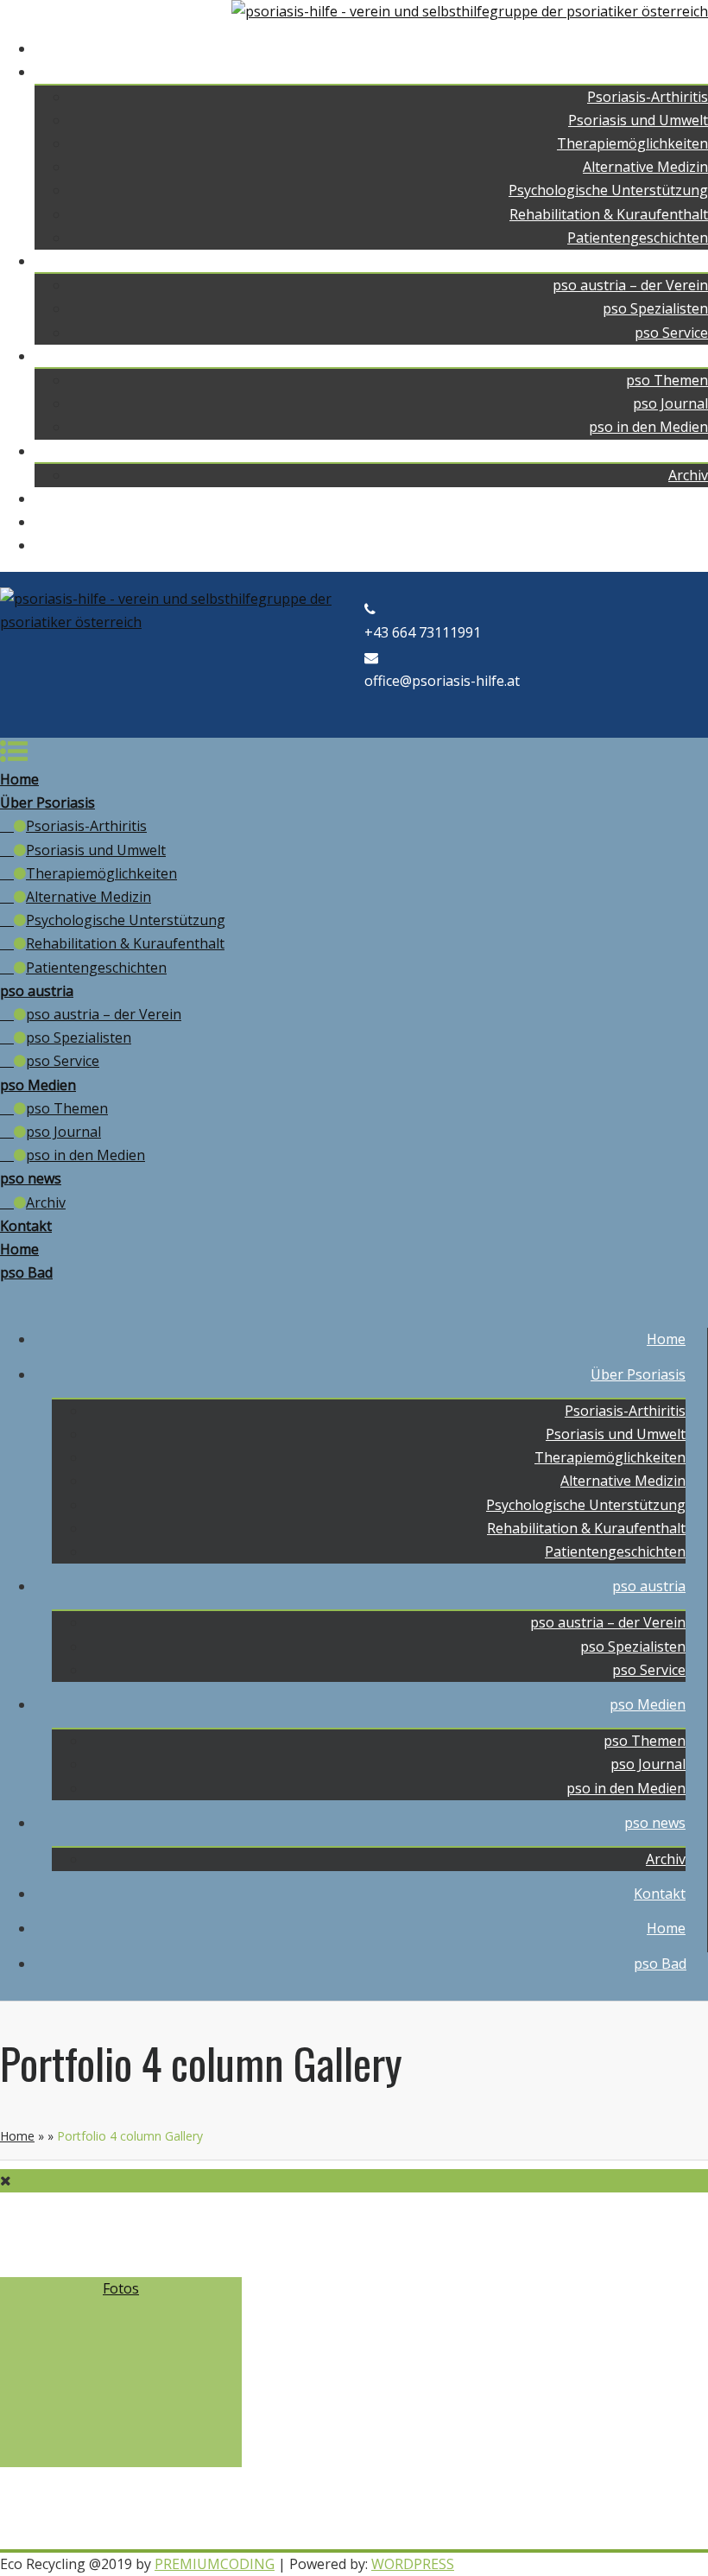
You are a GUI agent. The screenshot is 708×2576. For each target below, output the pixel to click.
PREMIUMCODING (215, 2564)
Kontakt (682, 498)
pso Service (671, 333)
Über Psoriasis (661, 72)
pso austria (671, 261)
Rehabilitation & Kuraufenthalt (609, 214)
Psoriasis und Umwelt (638, 120)
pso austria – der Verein (630, 285)
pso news (677, 451)
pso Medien (670, 356)
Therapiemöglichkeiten (632, 143)
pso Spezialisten (655, 308)
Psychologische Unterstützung (608, 190)
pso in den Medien (648, 427)
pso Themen (667, 380)
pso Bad (682, 545)
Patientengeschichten (638, 238)
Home (689, 48)
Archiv (688, 475)
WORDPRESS (413, 2564)
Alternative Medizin (645, 167)
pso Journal (670, 403)
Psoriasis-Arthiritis (648, 97)
